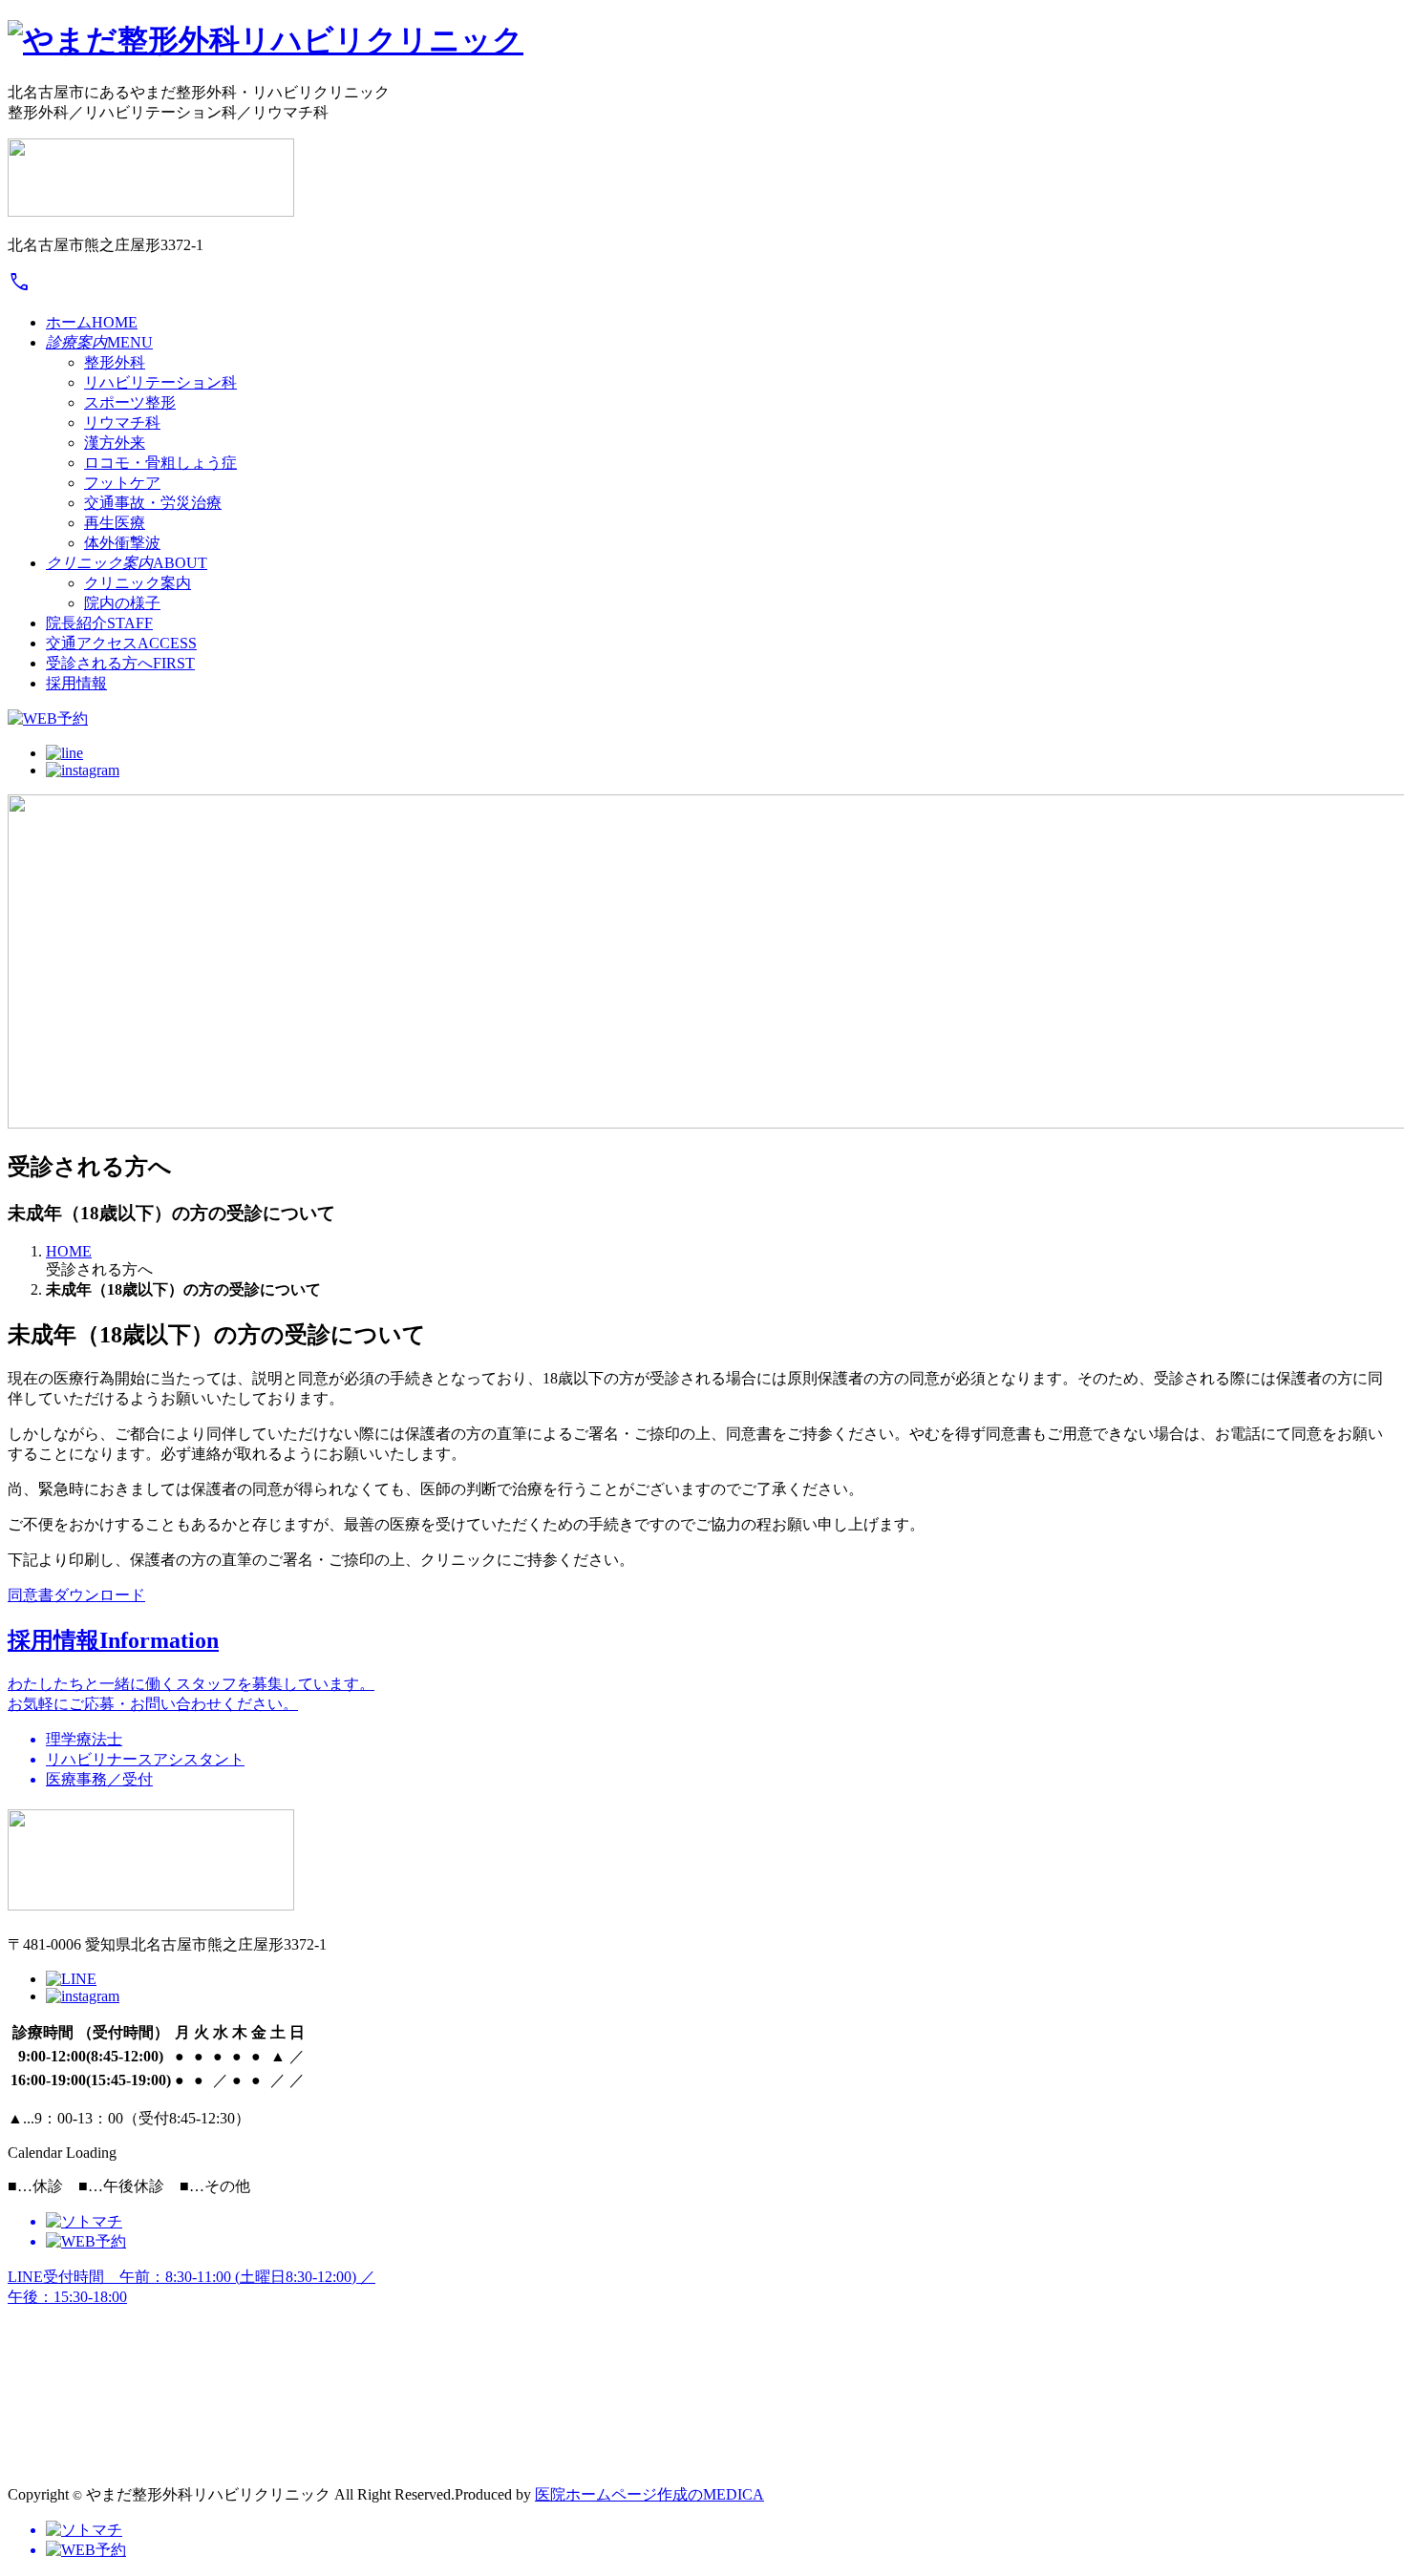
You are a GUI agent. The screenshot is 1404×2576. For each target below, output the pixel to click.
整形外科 (115, 362)
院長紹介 (99, 623)
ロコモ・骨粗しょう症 (160, 463)
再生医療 (115, 523)
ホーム (92, 322)
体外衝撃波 (122, 543)
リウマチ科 (122, 422)
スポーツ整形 (130, 402)
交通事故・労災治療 (153, 503)
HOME (69, 1251)
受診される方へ (120, 663)
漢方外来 (115, 443)
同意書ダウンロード (76, 1595)
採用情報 (76, 683)
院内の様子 (122, 603)
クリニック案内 (138, 583)
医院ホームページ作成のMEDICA (649, 2494)
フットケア (122, 483)
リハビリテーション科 (160, 382)
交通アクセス (121, 643)
